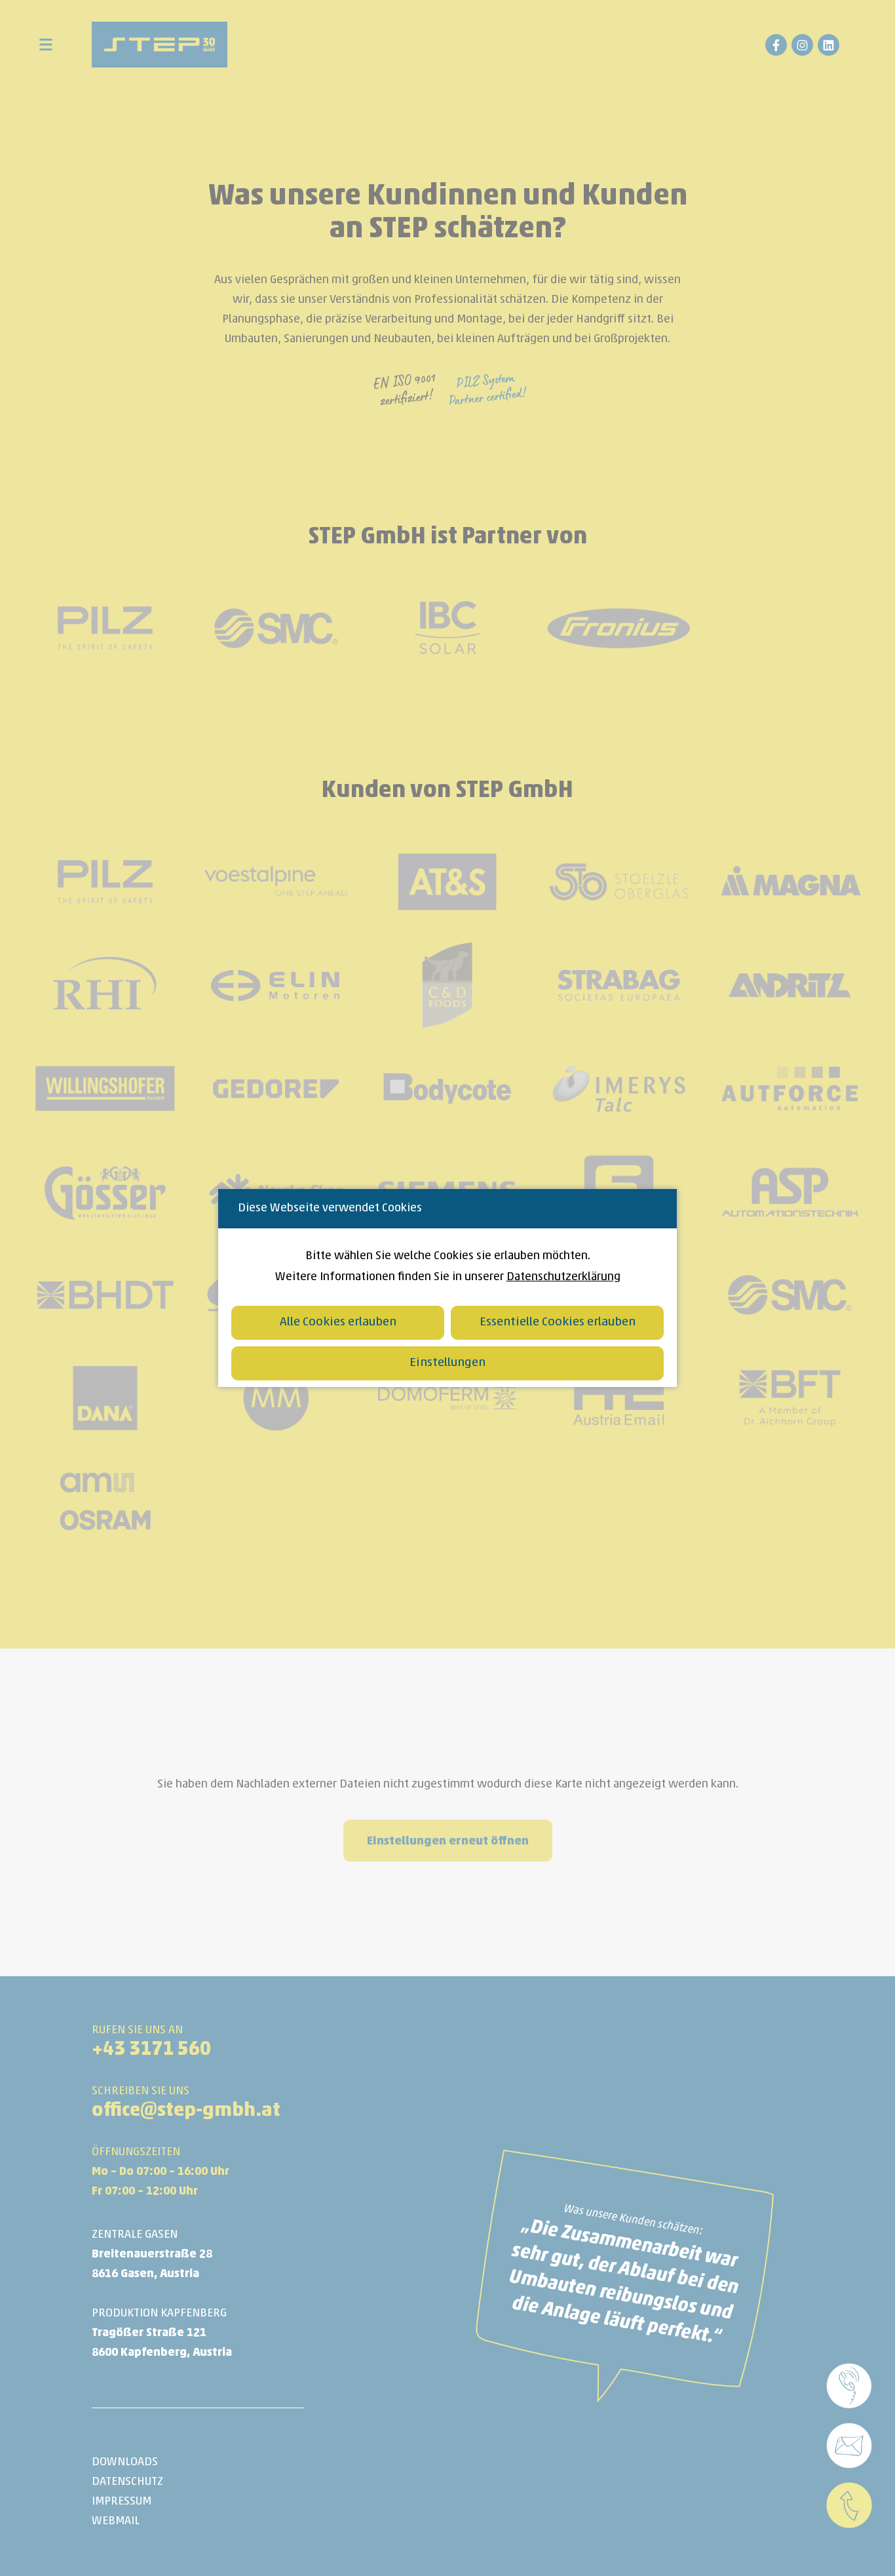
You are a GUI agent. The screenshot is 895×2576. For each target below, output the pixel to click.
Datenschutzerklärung (563, 1277)
